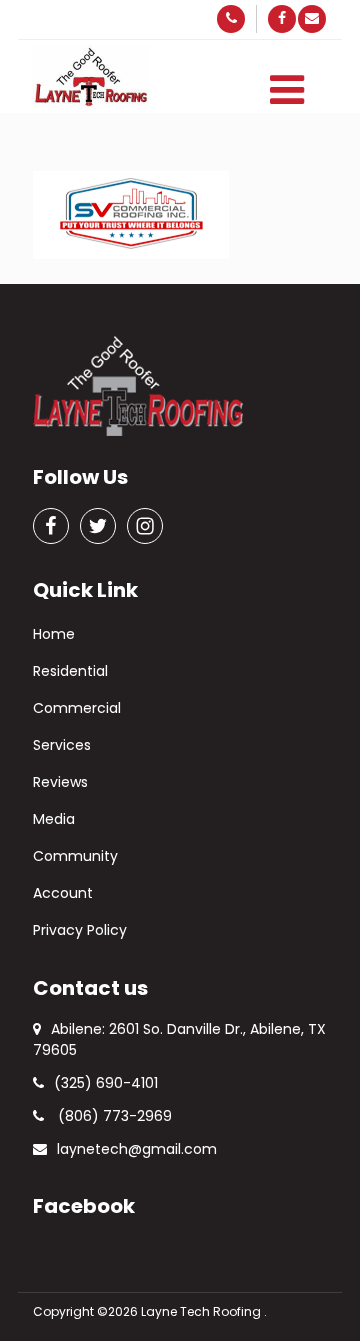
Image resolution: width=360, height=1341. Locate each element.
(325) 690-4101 (106, 1083)
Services (62, 745)
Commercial (77, 708)
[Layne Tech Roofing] (91, 77)
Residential (70, 671)
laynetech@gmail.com (137, 1149)
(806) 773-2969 (113, 1116)
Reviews (60, 782)
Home (54, 634)
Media (54, 819)
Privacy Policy (80, 930)
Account (63, 893)
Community (75, 856)
